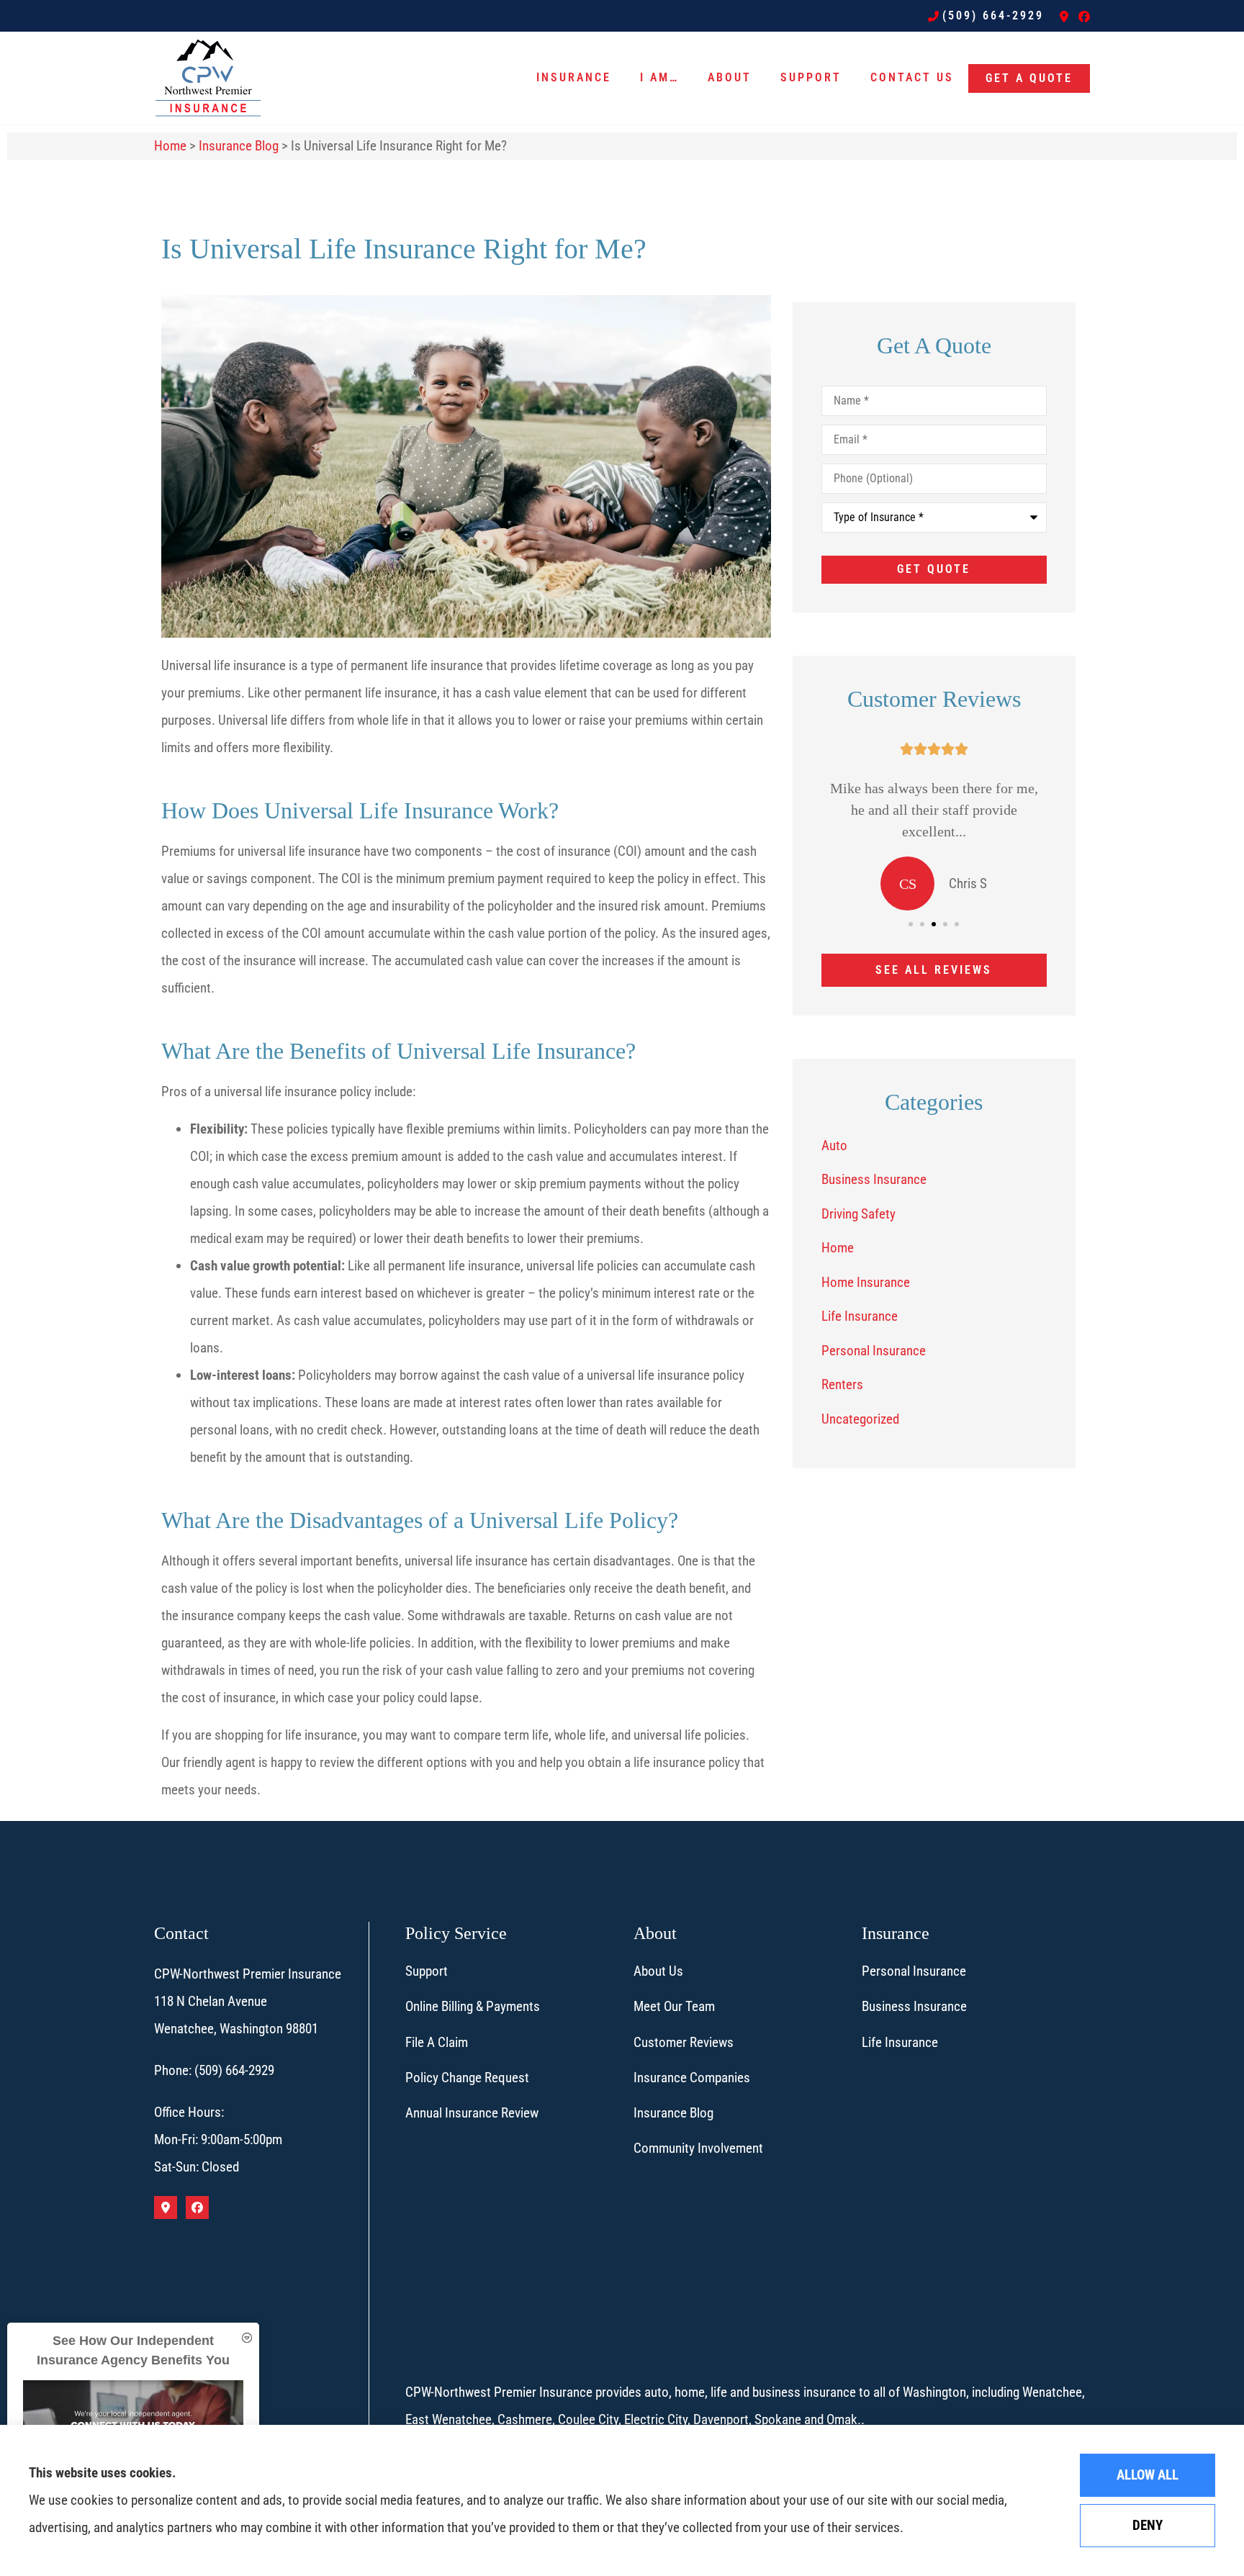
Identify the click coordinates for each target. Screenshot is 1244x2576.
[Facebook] (1084, 17)
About (730, 77)
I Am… (659, 77)
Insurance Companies (692, 2078)
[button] (911, 924)
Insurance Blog (239, 146)
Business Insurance (914, 2006)
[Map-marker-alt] (1064, 17)
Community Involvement (698, 2148)
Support (811, 77)
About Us (658, 1971)
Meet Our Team (674, 2006)
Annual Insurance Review (472, 2113)
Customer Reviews (684, 2042)
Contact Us (912, 77)
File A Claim (437, 2042)
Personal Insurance (914, 1971)
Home (170, 146)
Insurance (574, 77)
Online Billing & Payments (473, 2006)
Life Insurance (900, 2042)
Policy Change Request (467, 2078)
